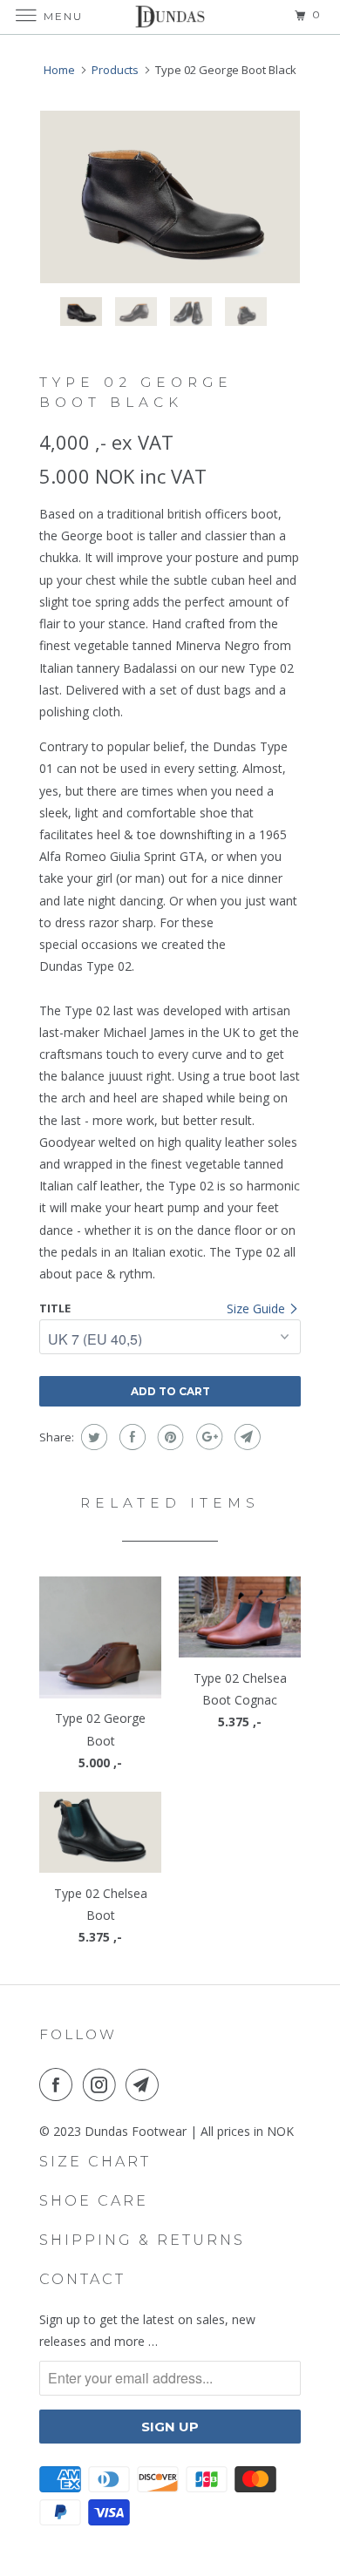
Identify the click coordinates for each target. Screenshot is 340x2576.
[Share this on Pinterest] (169, 1437)
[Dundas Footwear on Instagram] (103, 2085)
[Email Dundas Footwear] (146, 2085)
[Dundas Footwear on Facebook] (59, 2085)
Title (55, 1308)
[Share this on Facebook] (130, 1437)
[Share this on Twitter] (92, 1437)
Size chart (95, 2162)
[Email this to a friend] (245, 1437)
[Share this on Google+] (207, 1437)
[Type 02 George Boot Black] (170, 197)
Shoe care (94, 2201)
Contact (82, 2279)
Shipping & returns (142, 2240)
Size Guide (258, 1308)
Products (115, 70)
